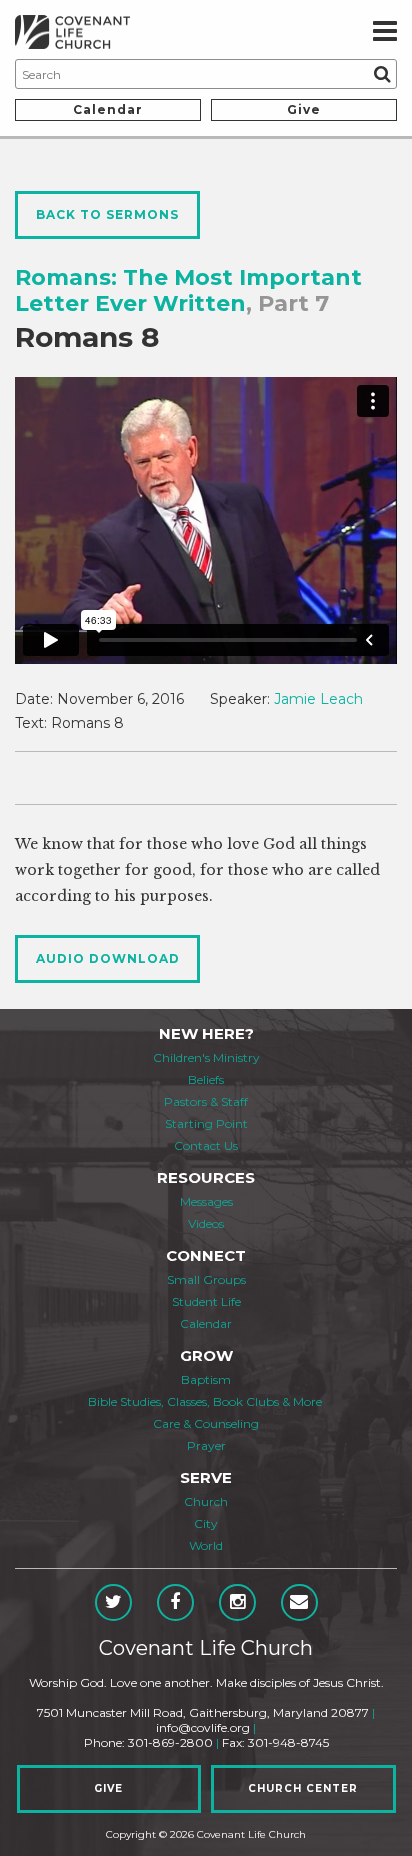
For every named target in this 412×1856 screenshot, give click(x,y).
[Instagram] (237, 1602)
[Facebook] (175, 1602)
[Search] (382, 74)
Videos (206, 1223)
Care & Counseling (206, 1423)
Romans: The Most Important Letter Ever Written (188, 290)
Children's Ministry (206, 1057)
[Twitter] (113, 1602)
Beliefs (206, 1079)
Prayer (206, 1445)
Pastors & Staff (206, 1101)
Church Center (303, 1788)
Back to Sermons (107, 214)
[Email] (299, 1602)
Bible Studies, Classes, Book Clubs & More (205, 1401)
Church (206, 1501)
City (206, 1523)
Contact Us (206, 1145)
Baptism (206, 1379)
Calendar (108, 109)
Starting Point (206, 1123)
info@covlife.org (203, 1727)
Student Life (206, 1301)
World (206, 1545)
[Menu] (385, 32)
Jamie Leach (318, 699)
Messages (206, 1201)
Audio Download (108, 958)
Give (304, 109)
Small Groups (206, 1279)
